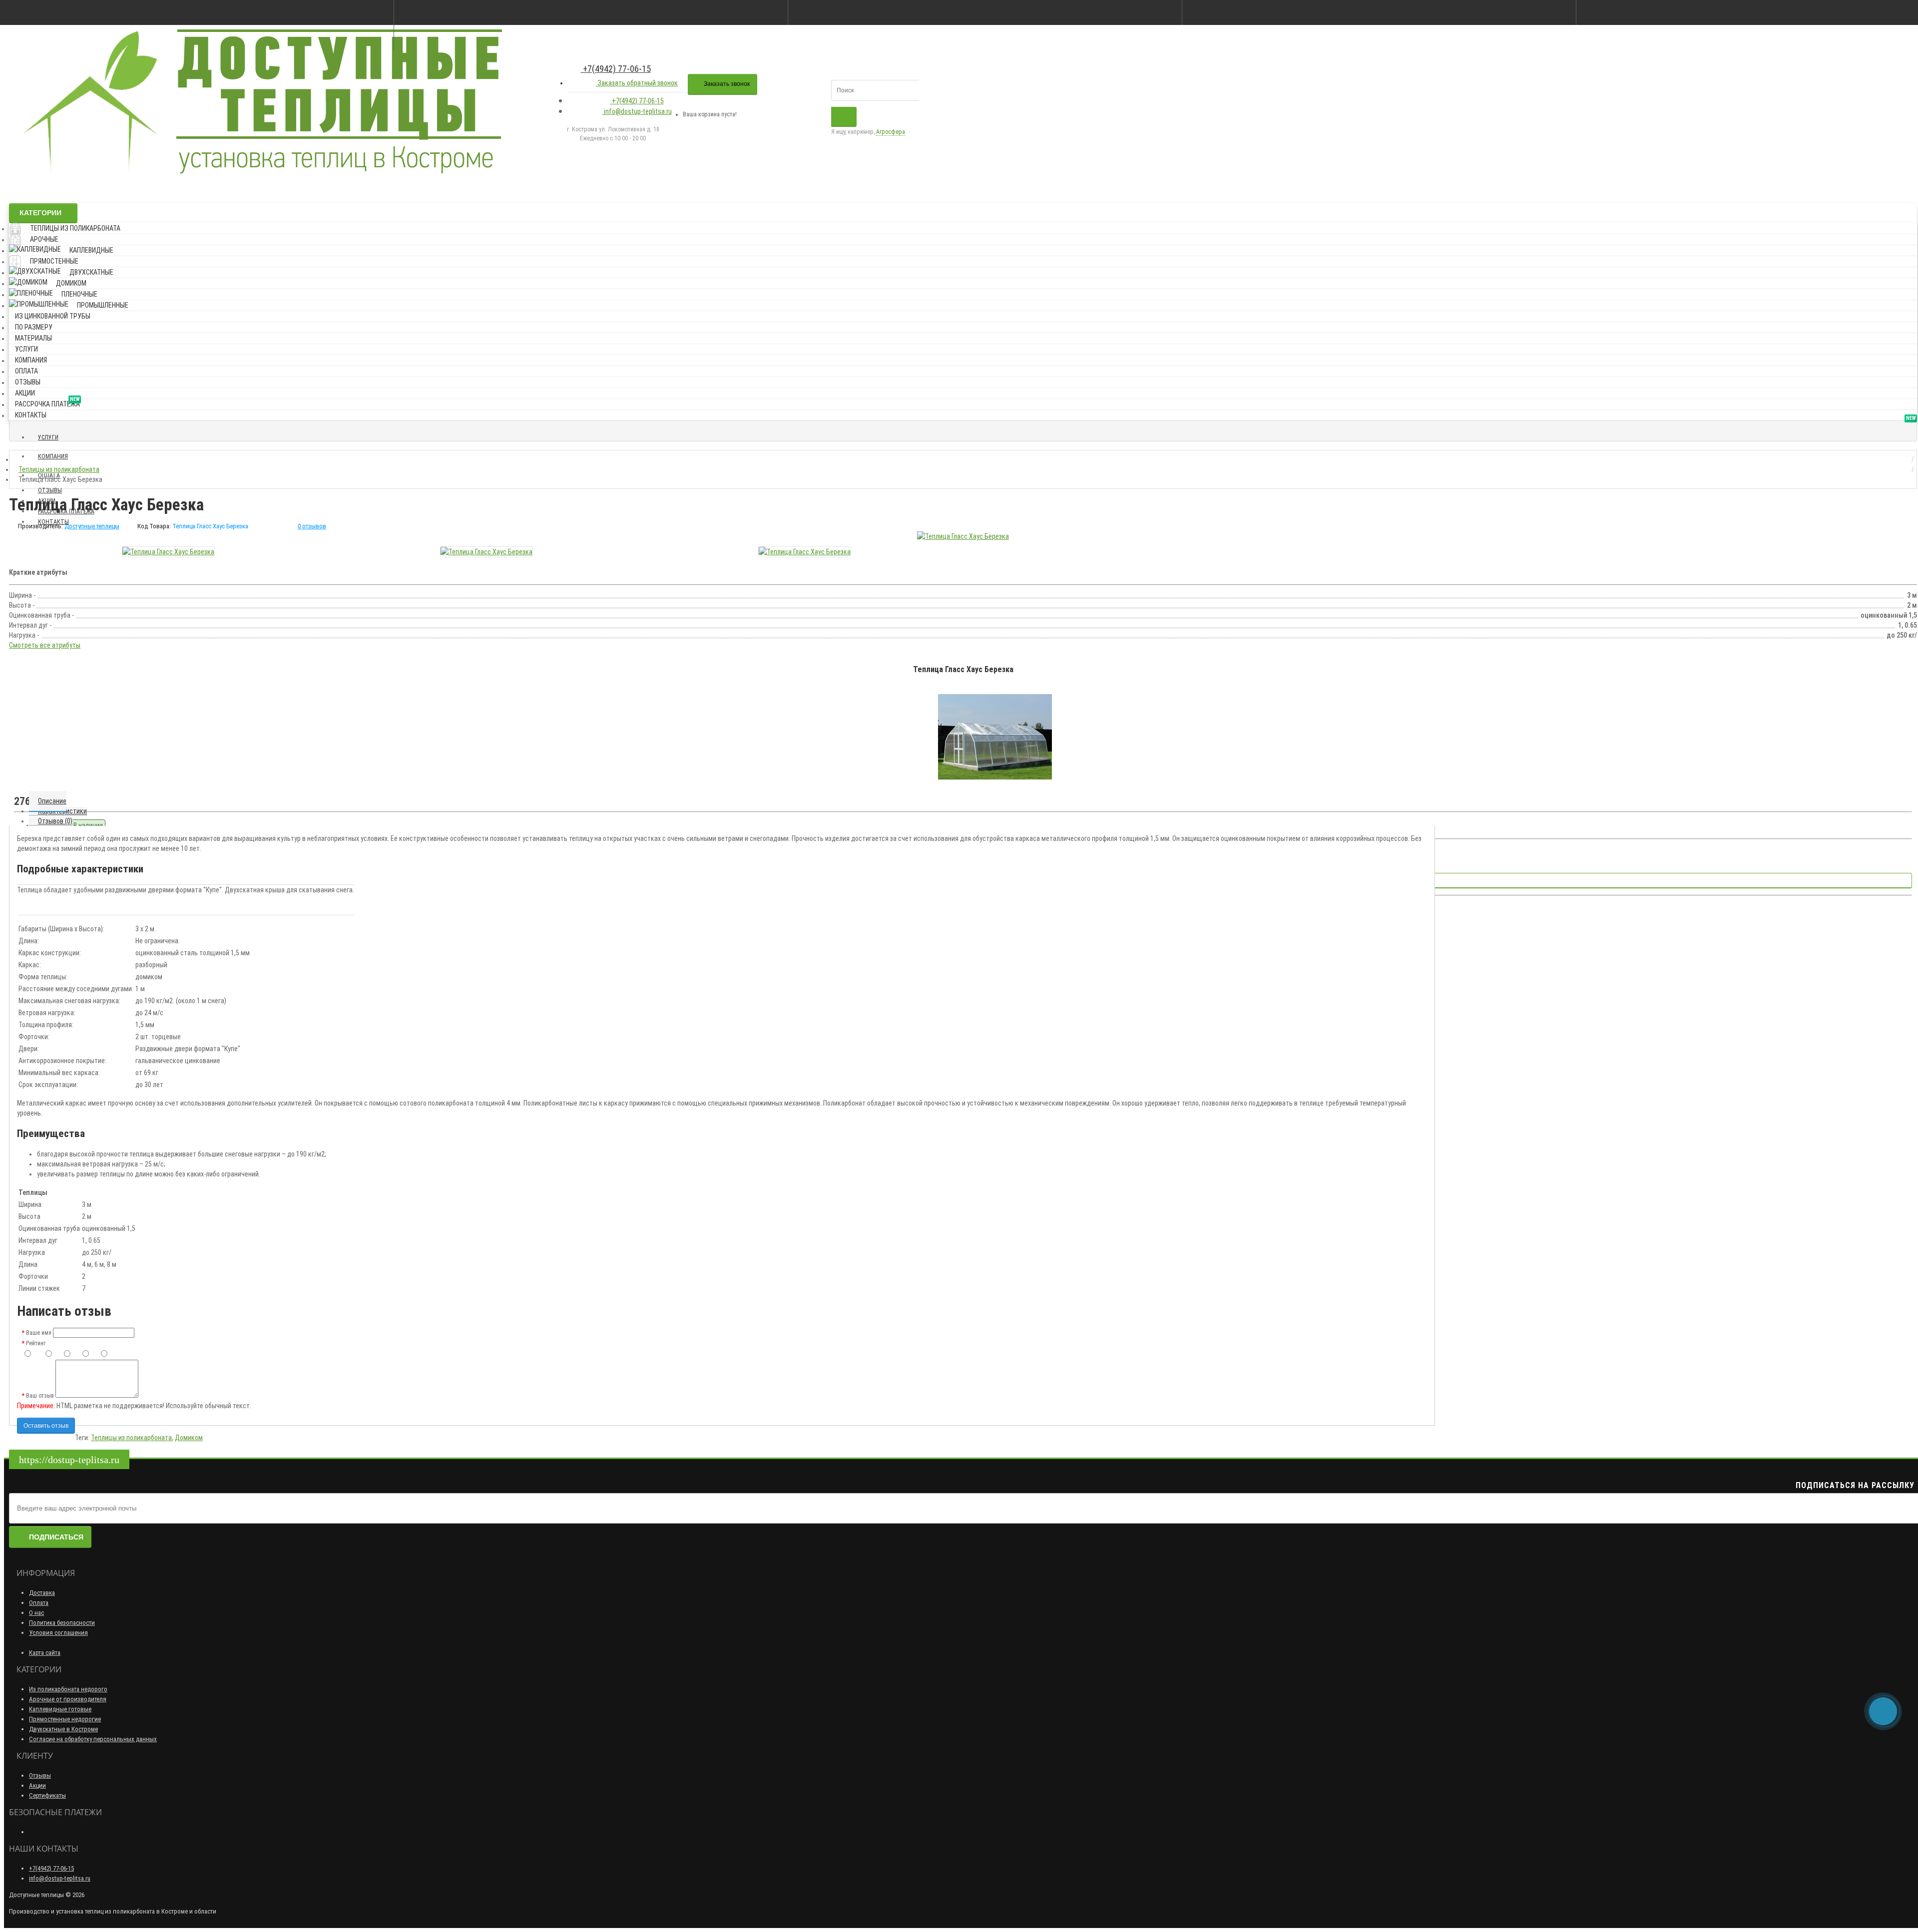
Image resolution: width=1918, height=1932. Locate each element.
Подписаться (56, 1537)
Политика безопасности (62, 1623)
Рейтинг (36, 1343)
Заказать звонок (727, 84)
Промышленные (103, 305)
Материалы (33, 338)
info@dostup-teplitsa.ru (637, 111)
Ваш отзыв (40, 1396)
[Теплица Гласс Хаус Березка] (963, 536)
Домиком (71, 283)
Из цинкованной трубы (53, 316)
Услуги (26, 349)
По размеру (34, 327)
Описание (52, 801)
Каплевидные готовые (60, 1709)
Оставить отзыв (46, 1426)
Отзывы (28, 382)
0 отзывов (312, 526)
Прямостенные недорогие (65, 1719)
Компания (31, 360)
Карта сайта (45, 1653)
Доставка (42, 1593)
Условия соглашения (58, 1633)
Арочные (44, 239)
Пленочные (79, 294)
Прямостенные (54, 261)
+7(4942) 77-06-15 (616, 69)
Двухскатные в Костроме (63, 1729)
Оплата (26, 371)
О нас (36, 1613)
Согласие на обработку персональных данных (93, 1739)
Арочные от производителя (68, 1699)
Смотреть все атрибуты (45, 645)
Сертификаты (47, 1795)
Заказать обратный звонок (637, 83)
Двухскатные (91, 272)
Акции (25, 393)
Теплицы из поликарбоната (75, 228)
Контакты (31, 415)
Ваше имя (39, 1333)
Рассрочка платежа (47, 402)
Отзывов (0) (55, 821)
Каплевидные (91, 250)
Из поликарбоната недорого (68, 1689)
